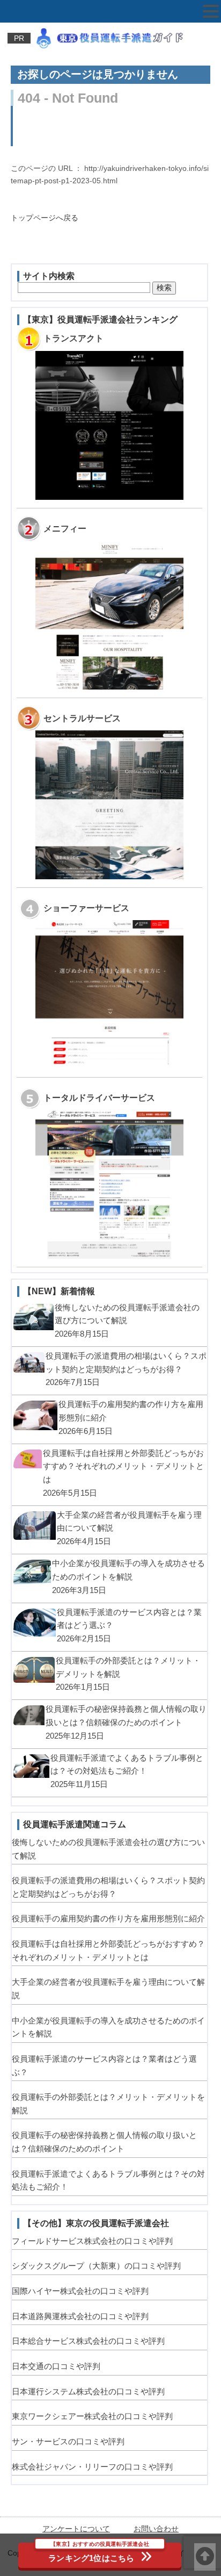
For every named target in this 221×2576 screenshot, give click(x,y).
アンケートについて (76, 2529)
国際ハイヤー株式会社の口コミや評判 (80, 2291)
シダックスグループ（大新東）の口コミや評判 (96, 2266)
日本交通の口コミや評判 (56, 2366)
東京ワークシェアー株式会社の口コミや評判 (92, 2416)
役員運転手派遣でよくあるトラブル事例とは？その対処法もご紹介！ (108, 2180)
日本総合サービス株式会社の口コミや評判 (88, 2341)
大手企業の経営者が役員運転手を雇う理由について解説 (108, 1989)
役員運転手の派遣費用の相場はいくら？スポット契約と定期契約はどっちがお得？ (108, 1887)
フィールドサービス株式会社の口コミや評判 (92, 2241)
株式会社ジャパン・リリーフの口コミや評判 (92, 2467)
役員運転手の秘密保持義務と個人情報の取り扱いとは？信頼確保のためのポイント (104, 2142)
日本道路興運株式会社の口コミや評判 (80, 2316)
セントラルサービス (82, 718)
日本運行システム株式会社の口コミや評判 (88, 2391)
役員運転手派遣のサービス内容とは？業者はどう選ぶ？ (104, 2065)
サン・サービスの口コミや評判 (68, 2441)
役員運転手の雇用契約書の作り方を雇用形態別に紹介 (108, 1918)
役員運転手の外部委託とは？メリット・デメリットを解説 (108, 2104)
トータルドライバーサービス (99, 1097)
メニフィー (65, 528)
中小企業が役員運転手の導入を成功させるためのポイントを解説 (108, 2027)
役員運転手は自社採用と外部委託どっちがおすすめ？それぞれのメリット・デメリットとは (108, 1950)
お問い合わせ (156, 2529)
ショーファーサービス (86, 908)
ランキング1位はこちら (99, 2553)
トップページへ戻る (45, 218)
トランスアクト (73, 338)
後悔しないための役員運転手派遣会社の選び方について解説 (108, 1849)
